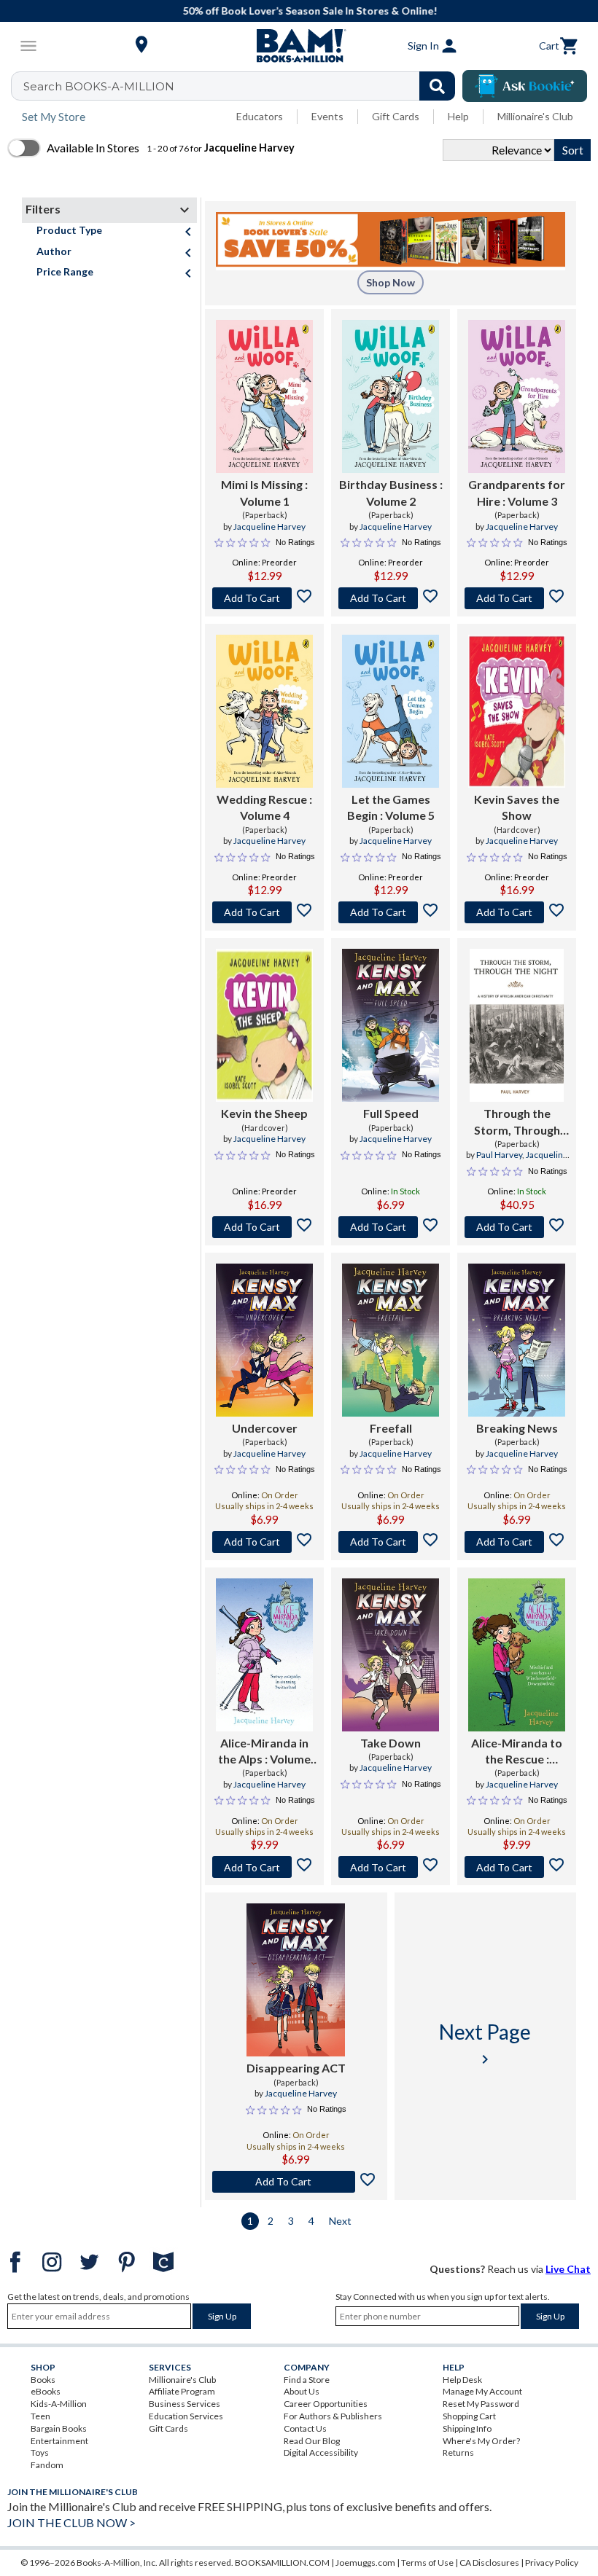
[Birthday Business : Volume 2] (391, 396)
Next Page (485, 2044)
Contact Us (305, 2428)
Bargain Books (59, 2428)
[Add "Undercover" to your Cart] (264, 1542)
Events (327, 116)
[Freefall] (391, 1340)
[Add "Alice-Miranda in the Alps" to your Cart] (264, 1867)
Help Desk (462, 2380)
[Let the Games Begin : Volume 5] (391, 711)
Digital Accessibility (321, 2452)
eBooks (46, 2391)
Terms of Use (427, 2563)
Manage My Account (482, 2391)
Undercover (265, 1428)
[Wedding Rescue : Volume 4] (264, 711)
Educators (260, 116)
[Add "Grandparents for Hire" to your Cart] (517, 598)
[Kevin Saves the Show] (517, 711)
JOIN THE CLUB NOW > (71, 2522)
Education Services (186, 2416)
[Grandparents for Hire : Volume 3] (517, 396)
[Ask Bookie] (525, 86)
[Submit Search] (437, 86)
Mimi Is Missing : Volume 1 (264, 492)
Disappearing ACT (296, 2068)
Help (458, 116)
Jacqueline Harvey (269, 526)
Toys (40, 2452)
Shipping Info (467, 2428)
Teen (40, 2416)
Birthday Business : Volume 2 (391, 492)
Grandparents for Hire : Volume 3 (517, 492)
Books (43, 2380)
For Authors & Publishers (333, 2416)
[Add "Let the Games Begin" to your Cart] (391, 912)
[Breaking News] (517, 1340)
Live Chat (568, 2269)
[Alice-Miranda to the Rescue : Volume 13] (517, 1655)
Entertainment (59, 2441)
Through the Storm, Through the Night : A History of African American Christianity (517, 1122)
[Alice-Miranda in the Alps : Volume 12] (264, 1655)
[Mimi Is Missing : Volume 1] (264, 396)
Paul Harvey (499, 1155)
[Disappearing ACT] (296, 1980)
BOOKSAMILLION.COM (282, 2563)
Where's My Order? (481, 2441)
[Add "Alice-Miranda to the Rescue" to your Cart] (517, 1867)
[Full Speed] (391, 1025)
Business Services (185, 2404)
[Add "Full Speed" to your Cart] (391, 1227)
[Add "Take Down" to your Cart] (391, 1867)
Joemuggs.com (365, 2563)
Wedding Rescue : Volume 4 (264, 807)
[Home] (299, 46)
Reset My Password (481, 2404)
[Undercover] (264, 1340)
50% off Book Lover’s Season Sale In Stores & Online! (307, 11)
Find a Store (307, 2380)
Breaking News (517, 1428)
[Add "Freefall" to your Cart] (391, 1542)
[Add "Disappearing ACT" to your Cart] (296, 2182)
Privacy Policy (552, 2563)
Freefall (391, 1428)
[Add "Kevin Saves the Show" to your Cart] (517, 912)
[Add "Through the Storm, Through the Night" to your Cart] (517, 1227)
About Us (302, 2391)
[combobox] (242, 86)
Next (340, 2221)
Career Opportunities (326, 2404)
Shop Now (391, 282)
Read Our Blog (312, 2441)
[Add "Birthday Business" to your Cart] (391, 598)
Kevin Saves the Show (517, 807)
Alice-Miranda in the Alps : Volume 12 (264, 1752)
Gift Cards (396, 116)
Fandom (47, 2465)
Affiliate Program (182, 2391)
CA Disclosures (489, 2563)
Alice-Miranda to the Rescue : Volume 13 (517, 1752)
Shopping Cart (469, 2416)
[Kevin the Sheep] (264, 1025)
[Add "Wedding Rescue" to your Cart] (264, 912)
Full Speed (391, 1113)
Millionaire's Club (535, 116)
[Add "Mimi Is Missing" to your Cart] (264, 598)
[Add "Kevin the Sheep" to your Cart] (264, 1227)
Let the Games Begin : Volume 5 (391, 807)
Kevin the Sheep (264, 1113)
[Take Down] (391, 1655)
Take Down (391, 1743)
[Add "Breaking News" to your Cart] (517, 1542)
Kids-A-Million (59, 2404)
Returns (458, 2452)
